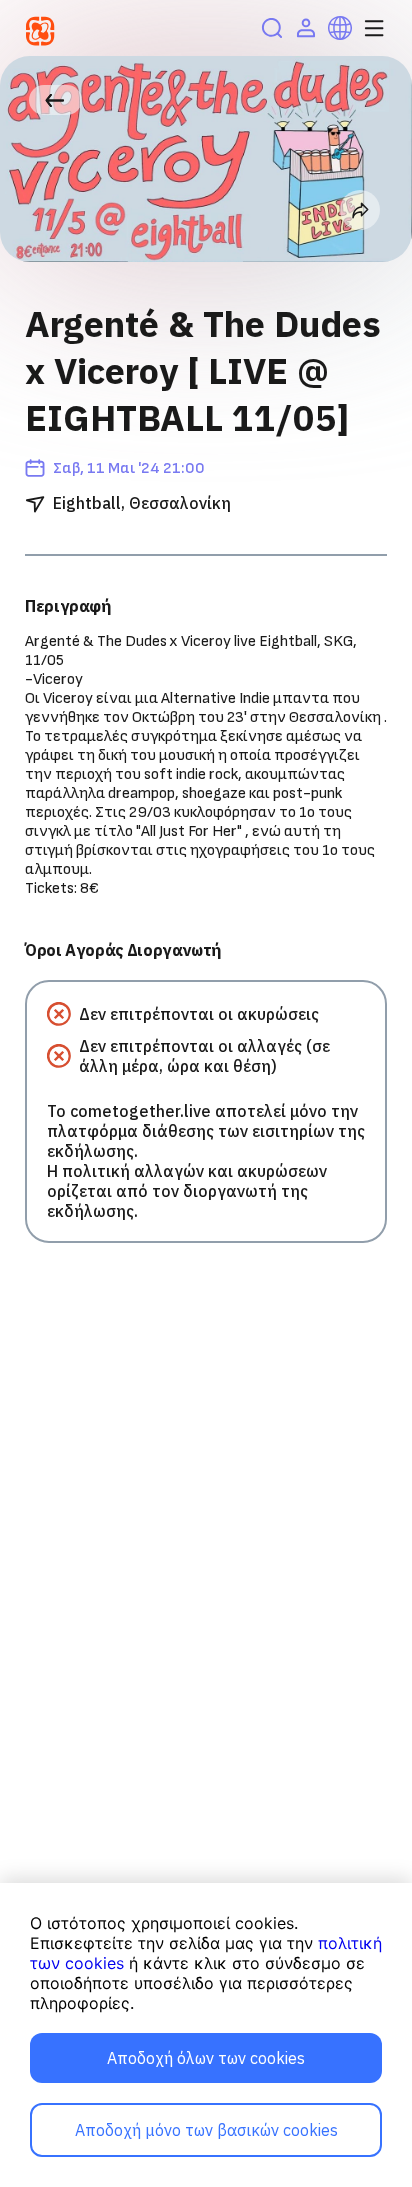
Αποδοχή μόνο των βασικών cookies (206, 2130)
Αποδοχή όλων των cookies (206, 2058)
